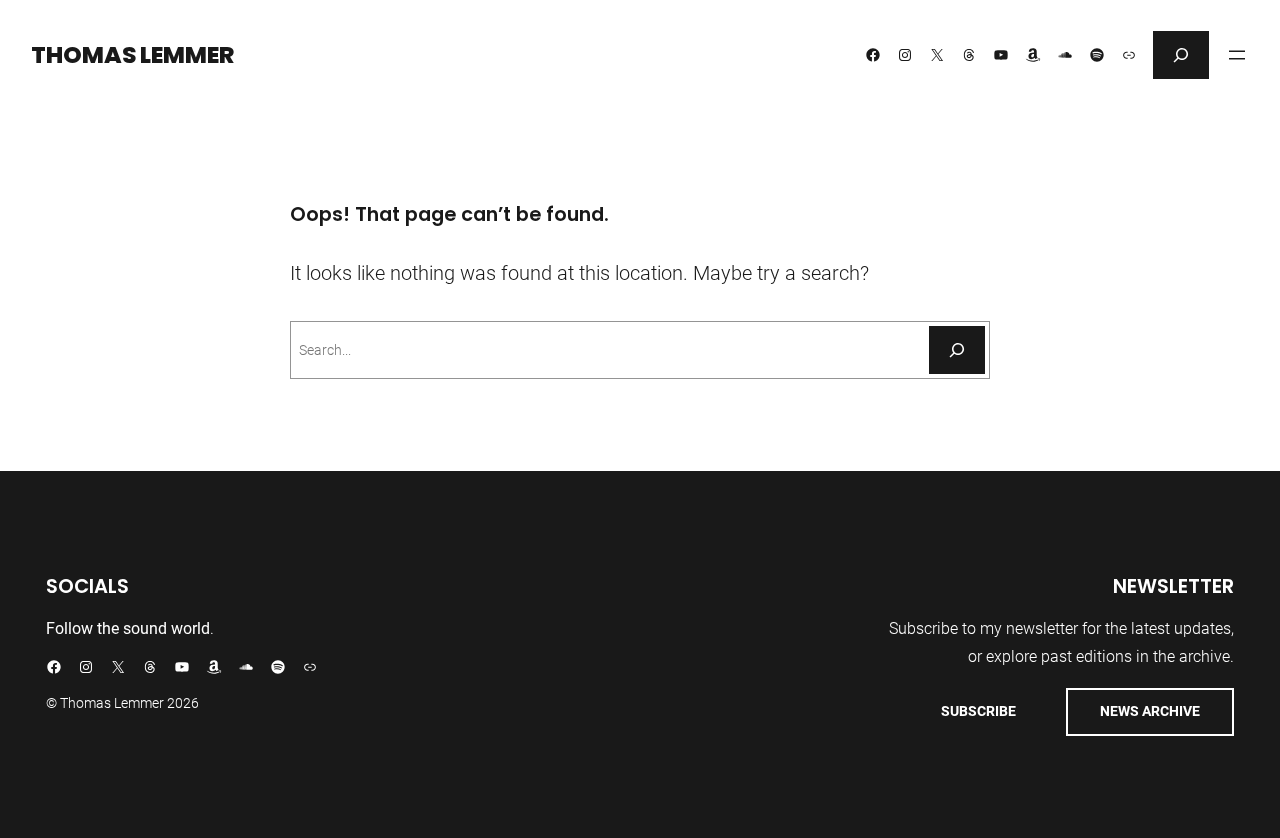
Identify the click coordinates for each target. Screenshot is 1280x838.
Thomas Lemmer (132, 54)
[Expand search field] (1181, 55)
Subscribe (978, 711)
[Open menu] (1237, 55)
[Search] (957, 350)
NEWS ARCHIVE (1150, 711)
